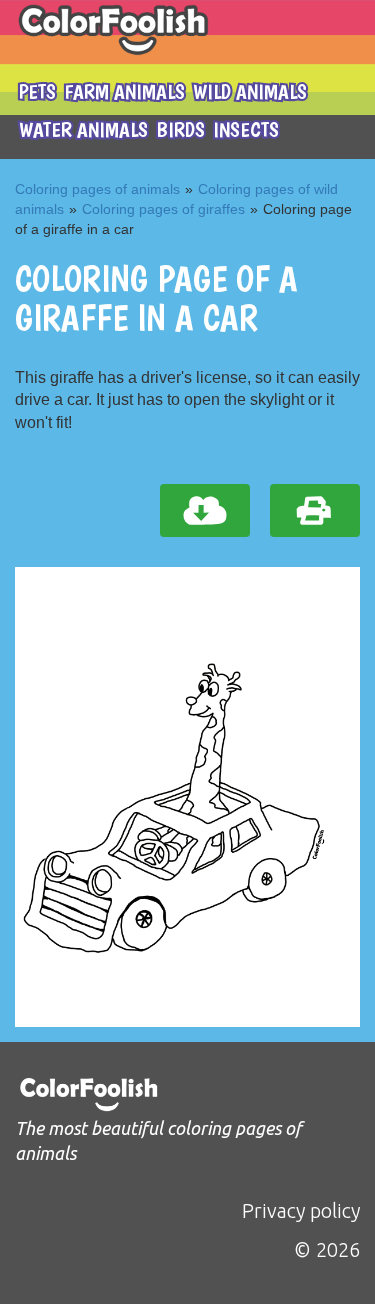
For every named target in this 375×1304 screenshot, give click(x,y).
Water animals (83, 129)
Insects (246, 129)
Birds (180, 129)
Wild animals (250, 91)
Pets (37, 91)
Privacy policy (301, 1210)
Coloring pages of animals (97, 189)
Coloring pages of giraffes (163, 209)
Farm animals (124, 91)
